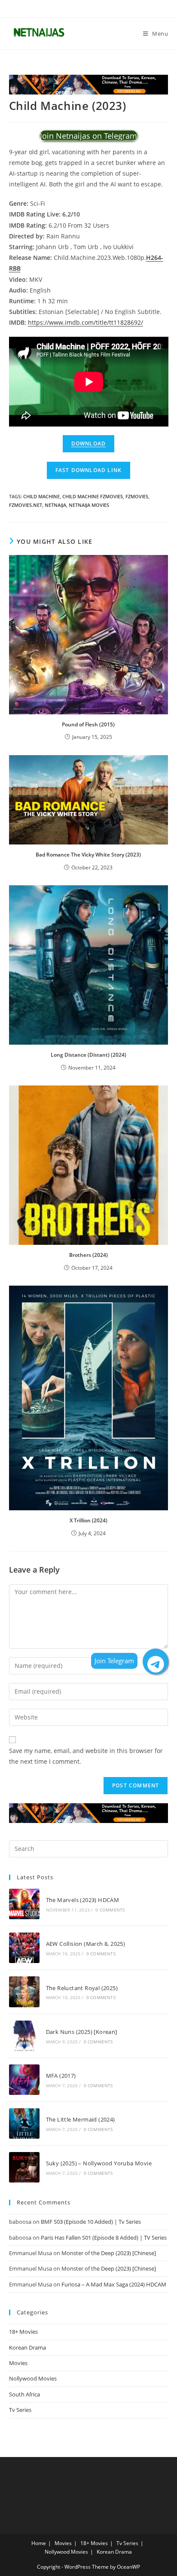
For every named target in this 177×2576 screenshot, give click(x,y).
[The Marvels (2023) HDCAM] (24, 1904)
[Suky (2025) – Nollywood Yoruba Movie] (24, 2167)
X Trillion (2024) (88, 1520)
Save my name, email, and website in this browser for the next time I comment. (86, 1756)
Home (39, 2543)
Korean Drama (27, 2347)
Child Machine (41, 496)
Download (89, 444)
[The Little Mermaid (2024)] (24, 2123)
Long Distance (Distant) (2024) (88, 1055)
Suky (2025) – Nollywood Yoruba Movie (99, 2163)
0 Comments (110, 1910)
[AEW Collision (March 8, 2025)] (24, 1948)
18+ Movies (23, 2332)
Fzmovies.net (26, 505)
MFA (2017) (61, 2076)
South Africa (24, 2394)
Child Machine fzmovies (93, 496)
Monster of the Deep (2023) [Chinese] (109, 2253)
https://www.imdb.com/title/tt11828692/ (85, 322)
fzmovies (137, 496)
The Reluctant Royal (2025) (82, 1988)
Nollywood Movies (33, 2378)
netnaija (55, 505)
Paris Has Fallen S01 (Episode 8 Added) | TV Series (104, 2238)
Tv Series (20, 2410)
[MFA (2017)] (24, 2080)
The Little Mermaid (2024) (81, 2119)
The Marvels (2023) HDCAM (83, 1900)
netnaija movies (89, 505)
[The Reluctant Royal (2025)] (24, 1992)
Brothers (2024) (88, 1255)
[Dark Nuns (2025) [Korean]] (24, 2036)
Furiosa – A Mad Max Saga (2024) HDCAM (114, 2284)
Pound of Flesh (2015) (88, 724)
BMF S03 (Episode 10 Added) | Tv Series (91, 2222)
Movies (18, 2363)
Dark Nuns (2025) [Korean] (82, 2032)
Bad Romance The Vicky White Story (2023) (88, 855)
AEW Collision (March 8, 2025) (86, 1944)
